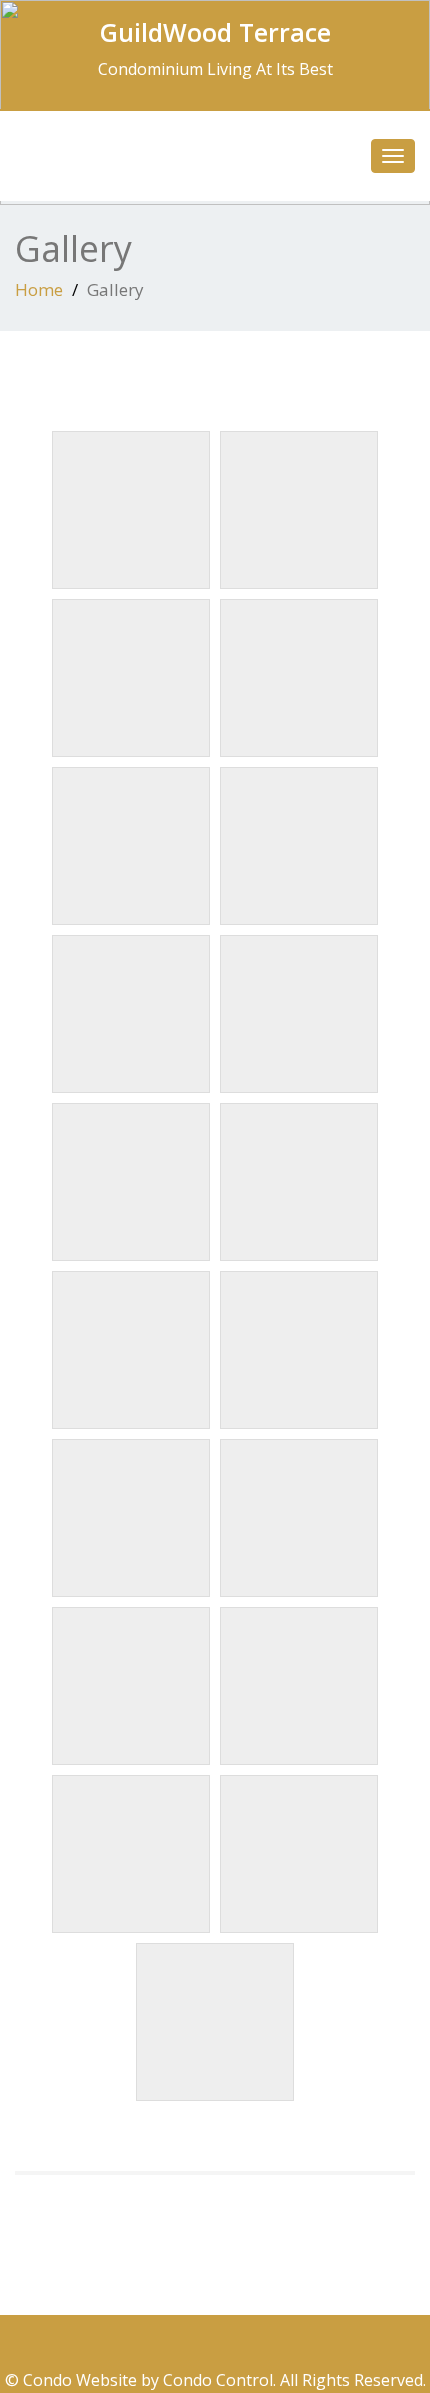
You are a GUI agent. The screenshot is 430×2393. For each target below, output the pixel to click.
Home (39, 289)
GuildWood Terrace (215, 32)
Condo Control (218, 2380)
